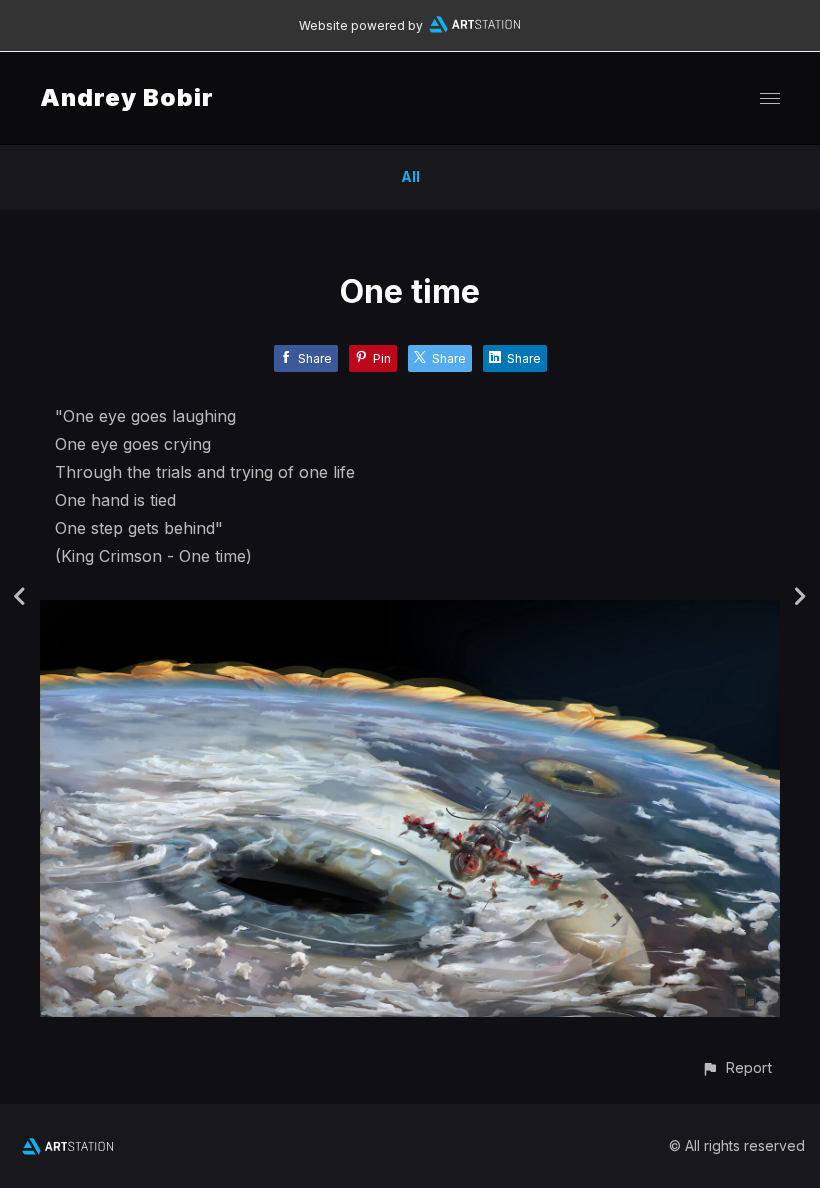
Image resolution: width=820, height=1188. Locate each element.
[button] (736, 1067)
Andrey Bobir (127, 97)
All (410, 176)
